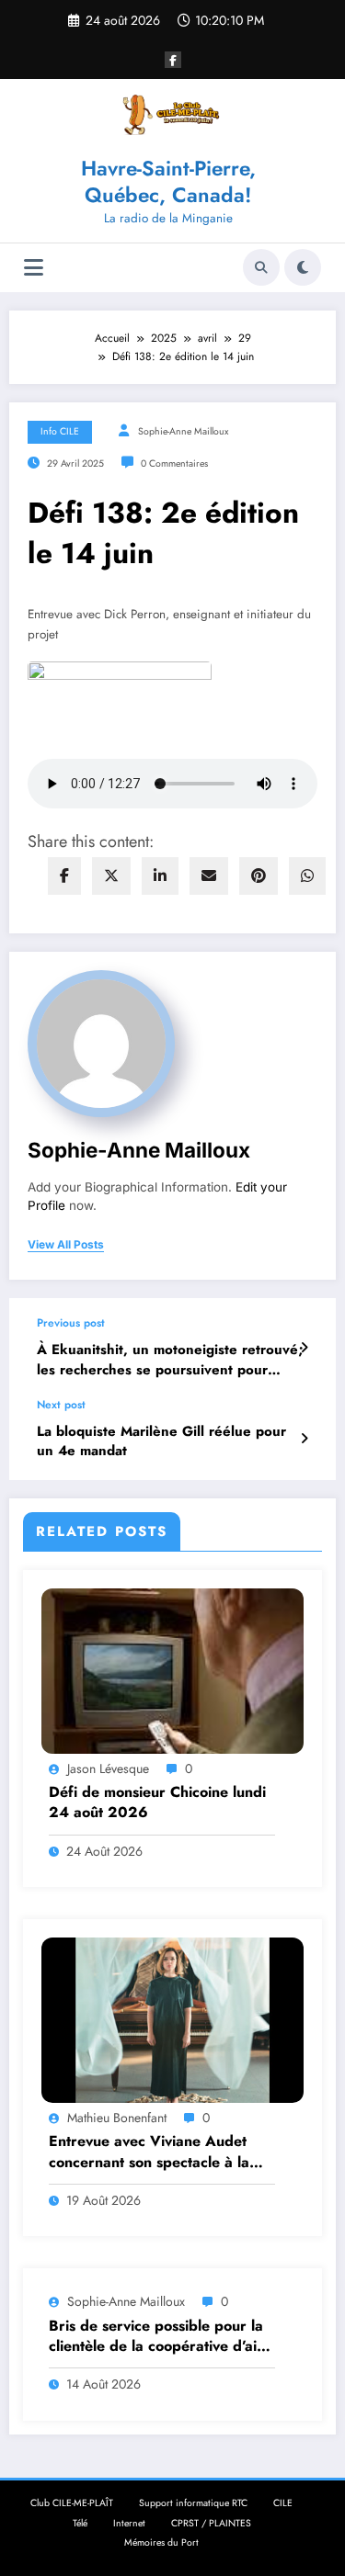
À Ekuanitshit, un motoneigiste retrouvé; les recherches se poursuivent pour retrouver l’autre (170, 1360)
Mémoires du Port (161, 2542)
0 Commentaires (174, 463)
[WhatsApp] (307, 876)
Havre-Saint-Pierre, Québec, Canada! (168, 181)
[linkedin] (160, 876)
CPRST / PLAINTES (211, 2523)
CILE (283, 2503)
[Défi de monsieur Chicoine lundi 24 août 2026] (172, 1669)
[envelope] (209, 876)
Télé (80, 2523)
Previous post (71, 1323)
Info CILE (60, 431)
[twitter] (111, 876)
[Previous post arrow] (304, 1348)
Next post (61, 1405)
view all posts (66, 1245)
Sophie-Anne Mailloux (183, 431)
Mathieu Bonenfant (117, 2118)
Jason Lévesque (108, 1768)
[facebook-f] (173, 60)
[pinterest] (259, 876)
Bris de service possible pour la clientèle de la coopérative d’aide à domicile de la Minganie (161, 2337)
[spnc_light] (303, 267)
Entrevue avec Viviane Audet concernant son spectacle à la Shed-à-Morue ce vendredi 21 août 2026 (150, 2152)
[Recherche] (261, 267)
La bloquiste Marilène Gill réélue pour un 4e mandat (161, 1441)
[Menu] (34, 268)
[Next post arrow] (304, 1439)
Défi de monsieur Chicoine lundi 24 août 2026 (157, 1802)
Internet (129, 2523)
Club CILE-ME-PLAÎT (72, 2503)
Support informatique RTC (193, 2503)
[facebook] (64, 876)
